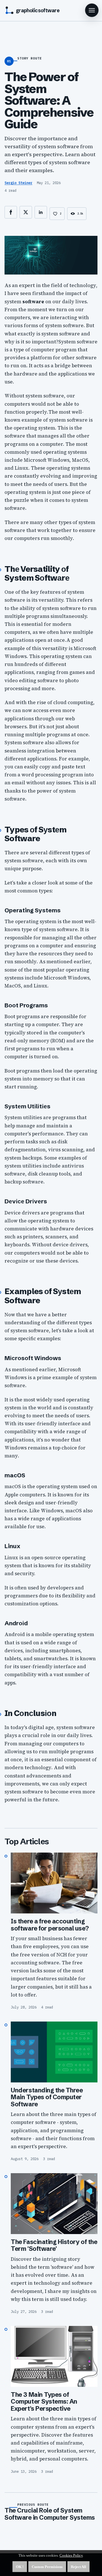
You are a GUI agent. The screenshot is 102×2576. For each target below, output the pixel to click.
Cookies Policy (71, 2555)
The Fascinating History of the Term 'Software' (54, 2245)
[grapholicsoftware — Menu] (92, 10)
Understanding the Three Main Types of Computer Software (47, 2097)
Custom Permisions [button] (47, 2567)
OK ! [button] (20, 2567)
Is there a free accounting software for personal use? (50, 1925)
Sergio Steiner (18, 183)
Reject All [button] (78, 2567)
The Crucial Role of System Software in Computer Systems (50, 2514)
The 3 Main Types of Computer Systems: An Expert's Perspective (44, 2402)
